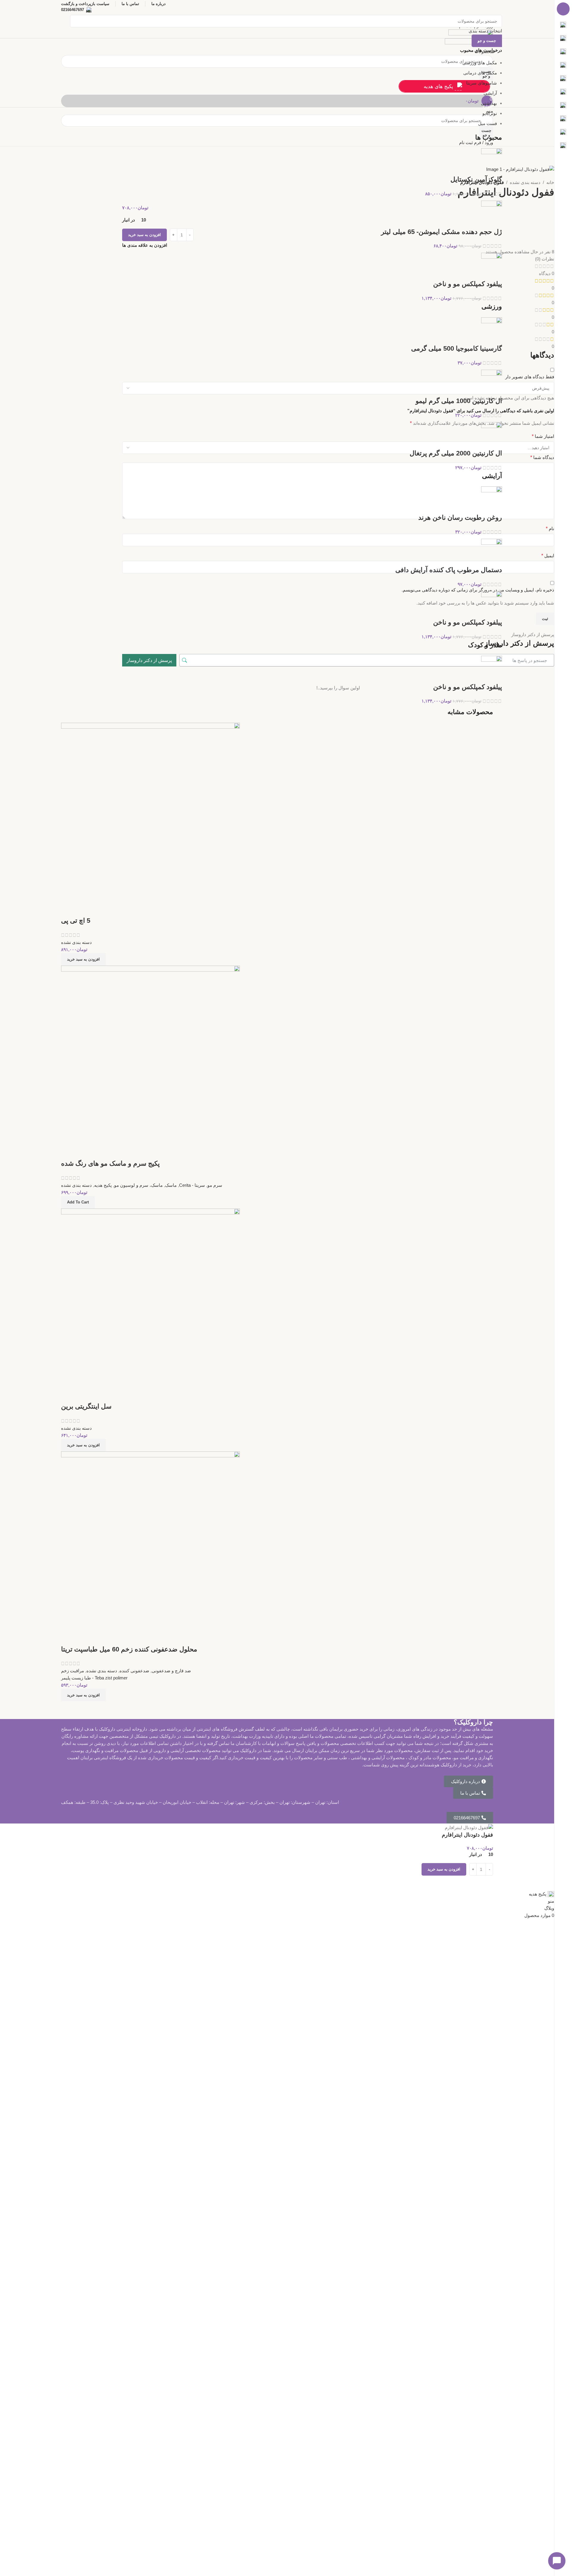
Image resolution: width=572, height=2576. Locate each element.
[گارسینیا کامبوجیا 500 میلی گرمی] (492, 330)
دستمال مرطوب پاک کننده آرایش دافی (449, 570)
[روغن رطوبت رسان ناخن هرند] (492, 499)
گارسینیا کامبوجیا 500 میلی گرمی (457, 348)
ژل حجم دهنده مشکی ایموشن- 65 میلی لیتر (442, 232)
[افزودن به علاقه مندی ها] (486, 1883)
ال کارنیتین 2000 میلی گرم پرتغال (456, 453)
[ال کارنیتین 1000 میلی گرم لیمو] (492, 383)
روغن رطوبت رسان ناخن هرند (460, 517)
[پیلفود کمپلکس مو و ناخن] (492, 266)
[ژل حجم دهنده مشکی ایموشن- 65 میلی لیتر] (492, 214)
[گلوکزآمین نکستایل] (492, 161)
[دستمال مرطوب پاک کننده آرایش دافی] (492, 552)
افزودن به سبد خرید (144, 235)
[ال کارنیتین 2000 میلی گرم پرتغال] (492, 435)
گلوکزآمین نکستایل (476, 179)
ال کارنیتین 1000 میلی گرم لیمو (459, 401)
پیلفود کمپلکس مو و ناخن (468, 284)
